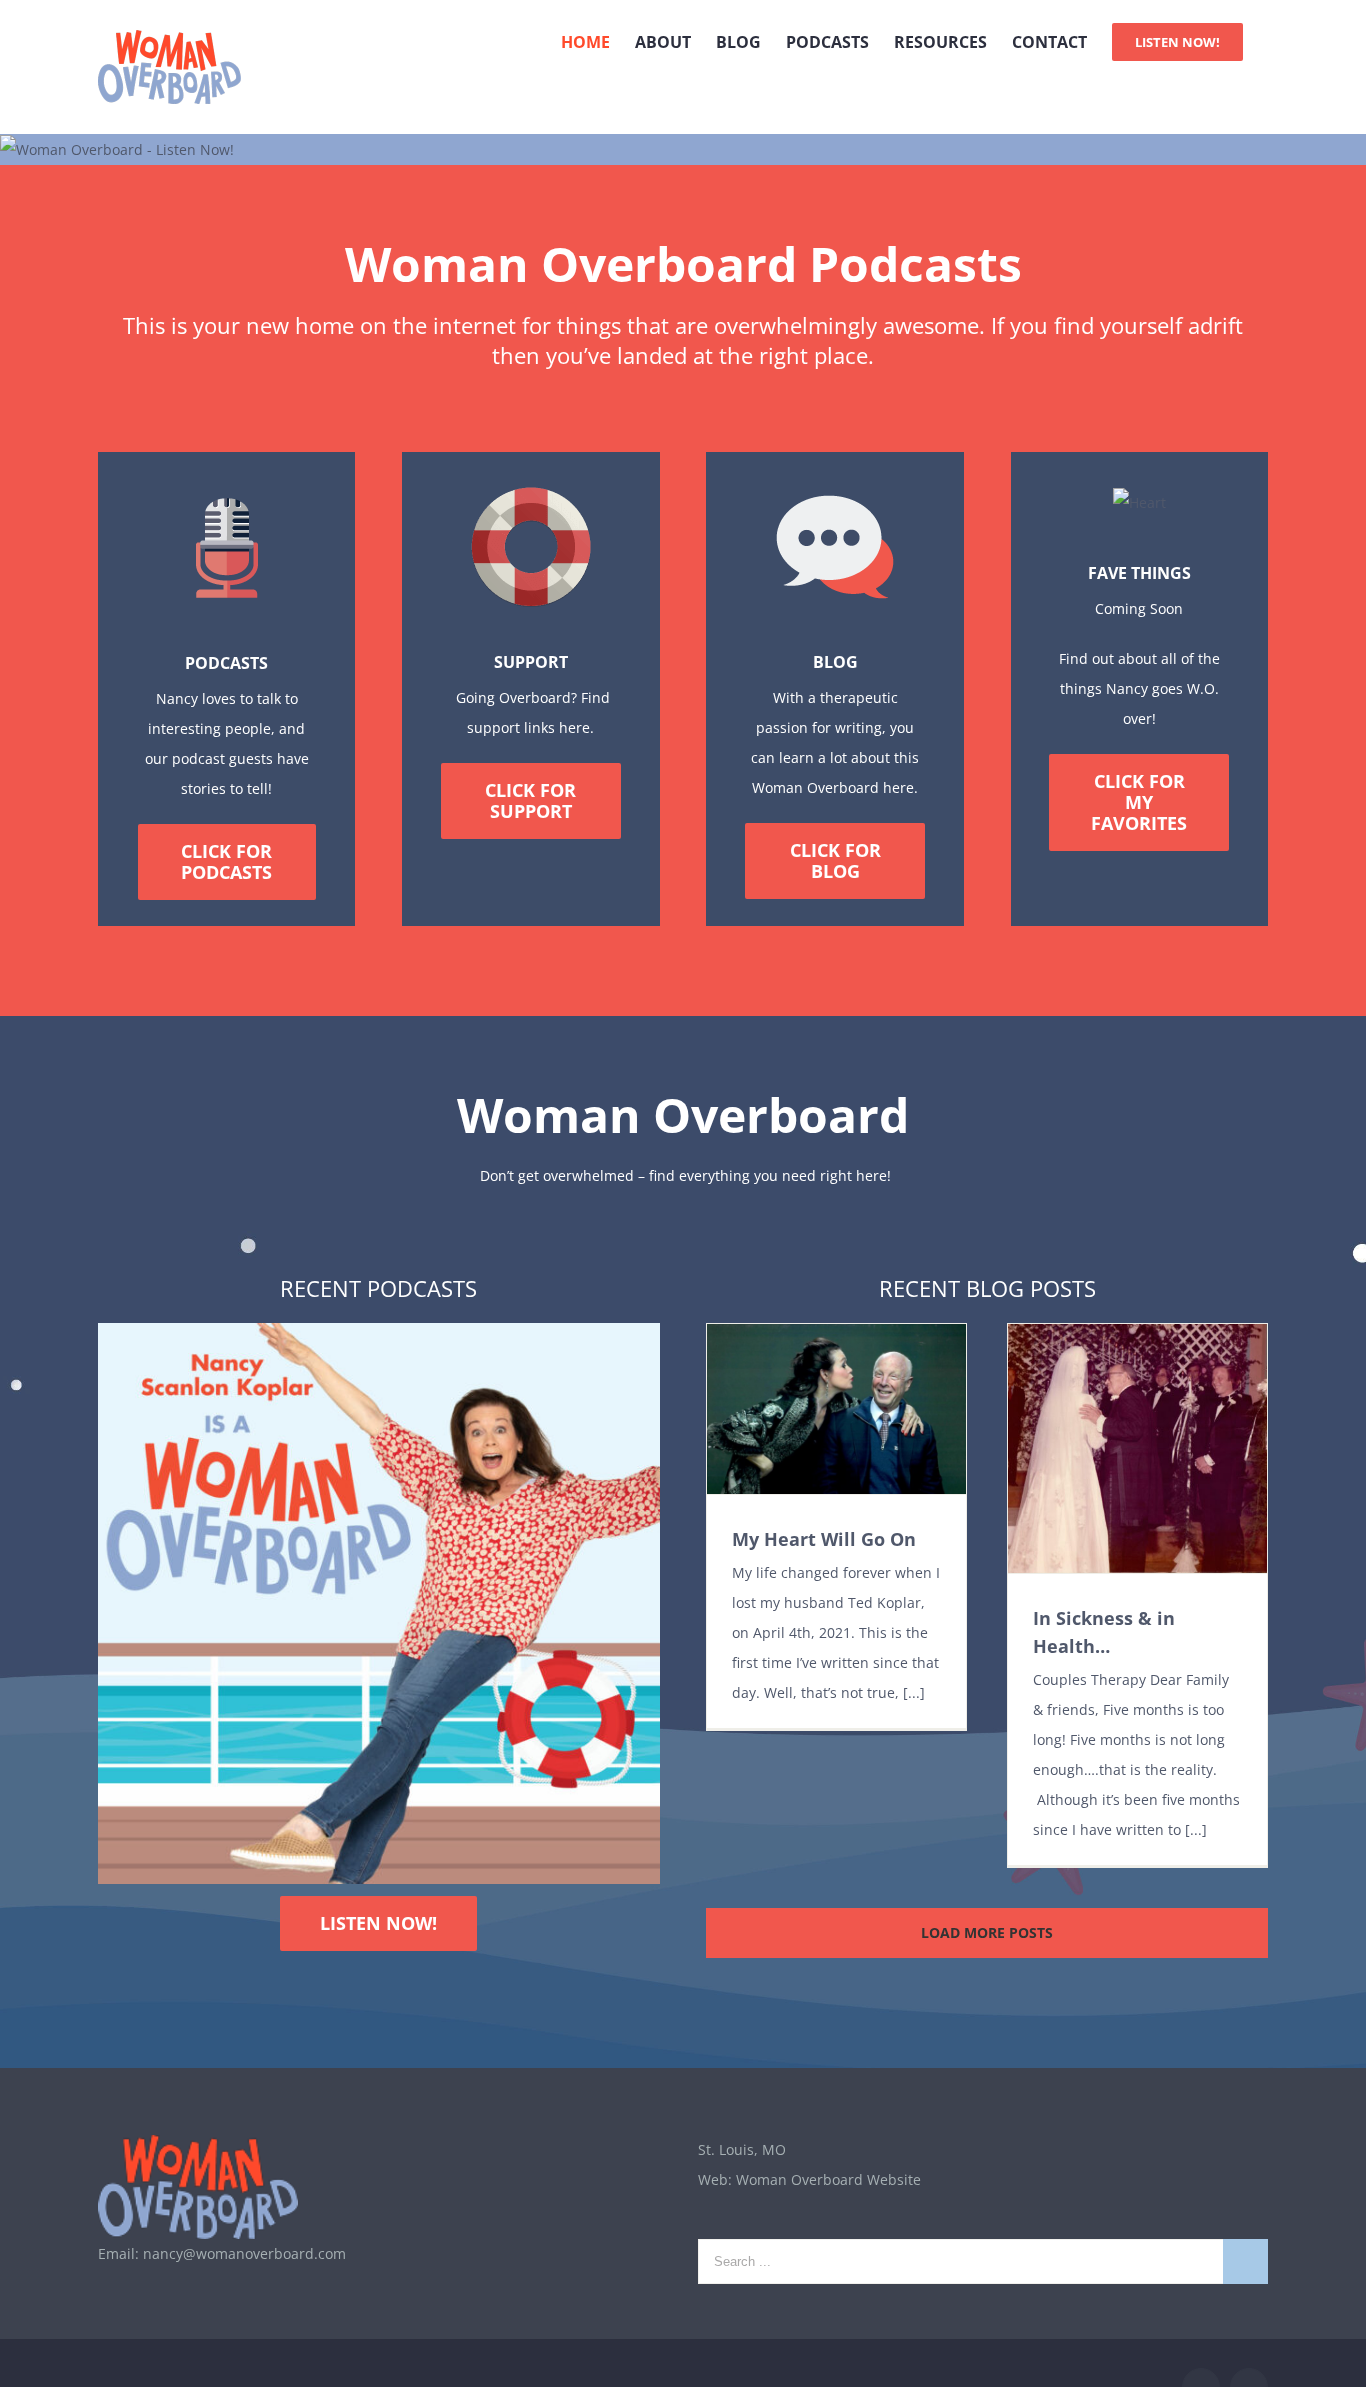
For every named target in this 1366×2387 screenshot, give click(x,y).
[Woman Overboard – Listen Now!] (117, 149)
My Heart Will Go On (824, 1539)
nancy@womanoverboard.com (244, 2253)
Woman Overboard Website (828, 2179)
